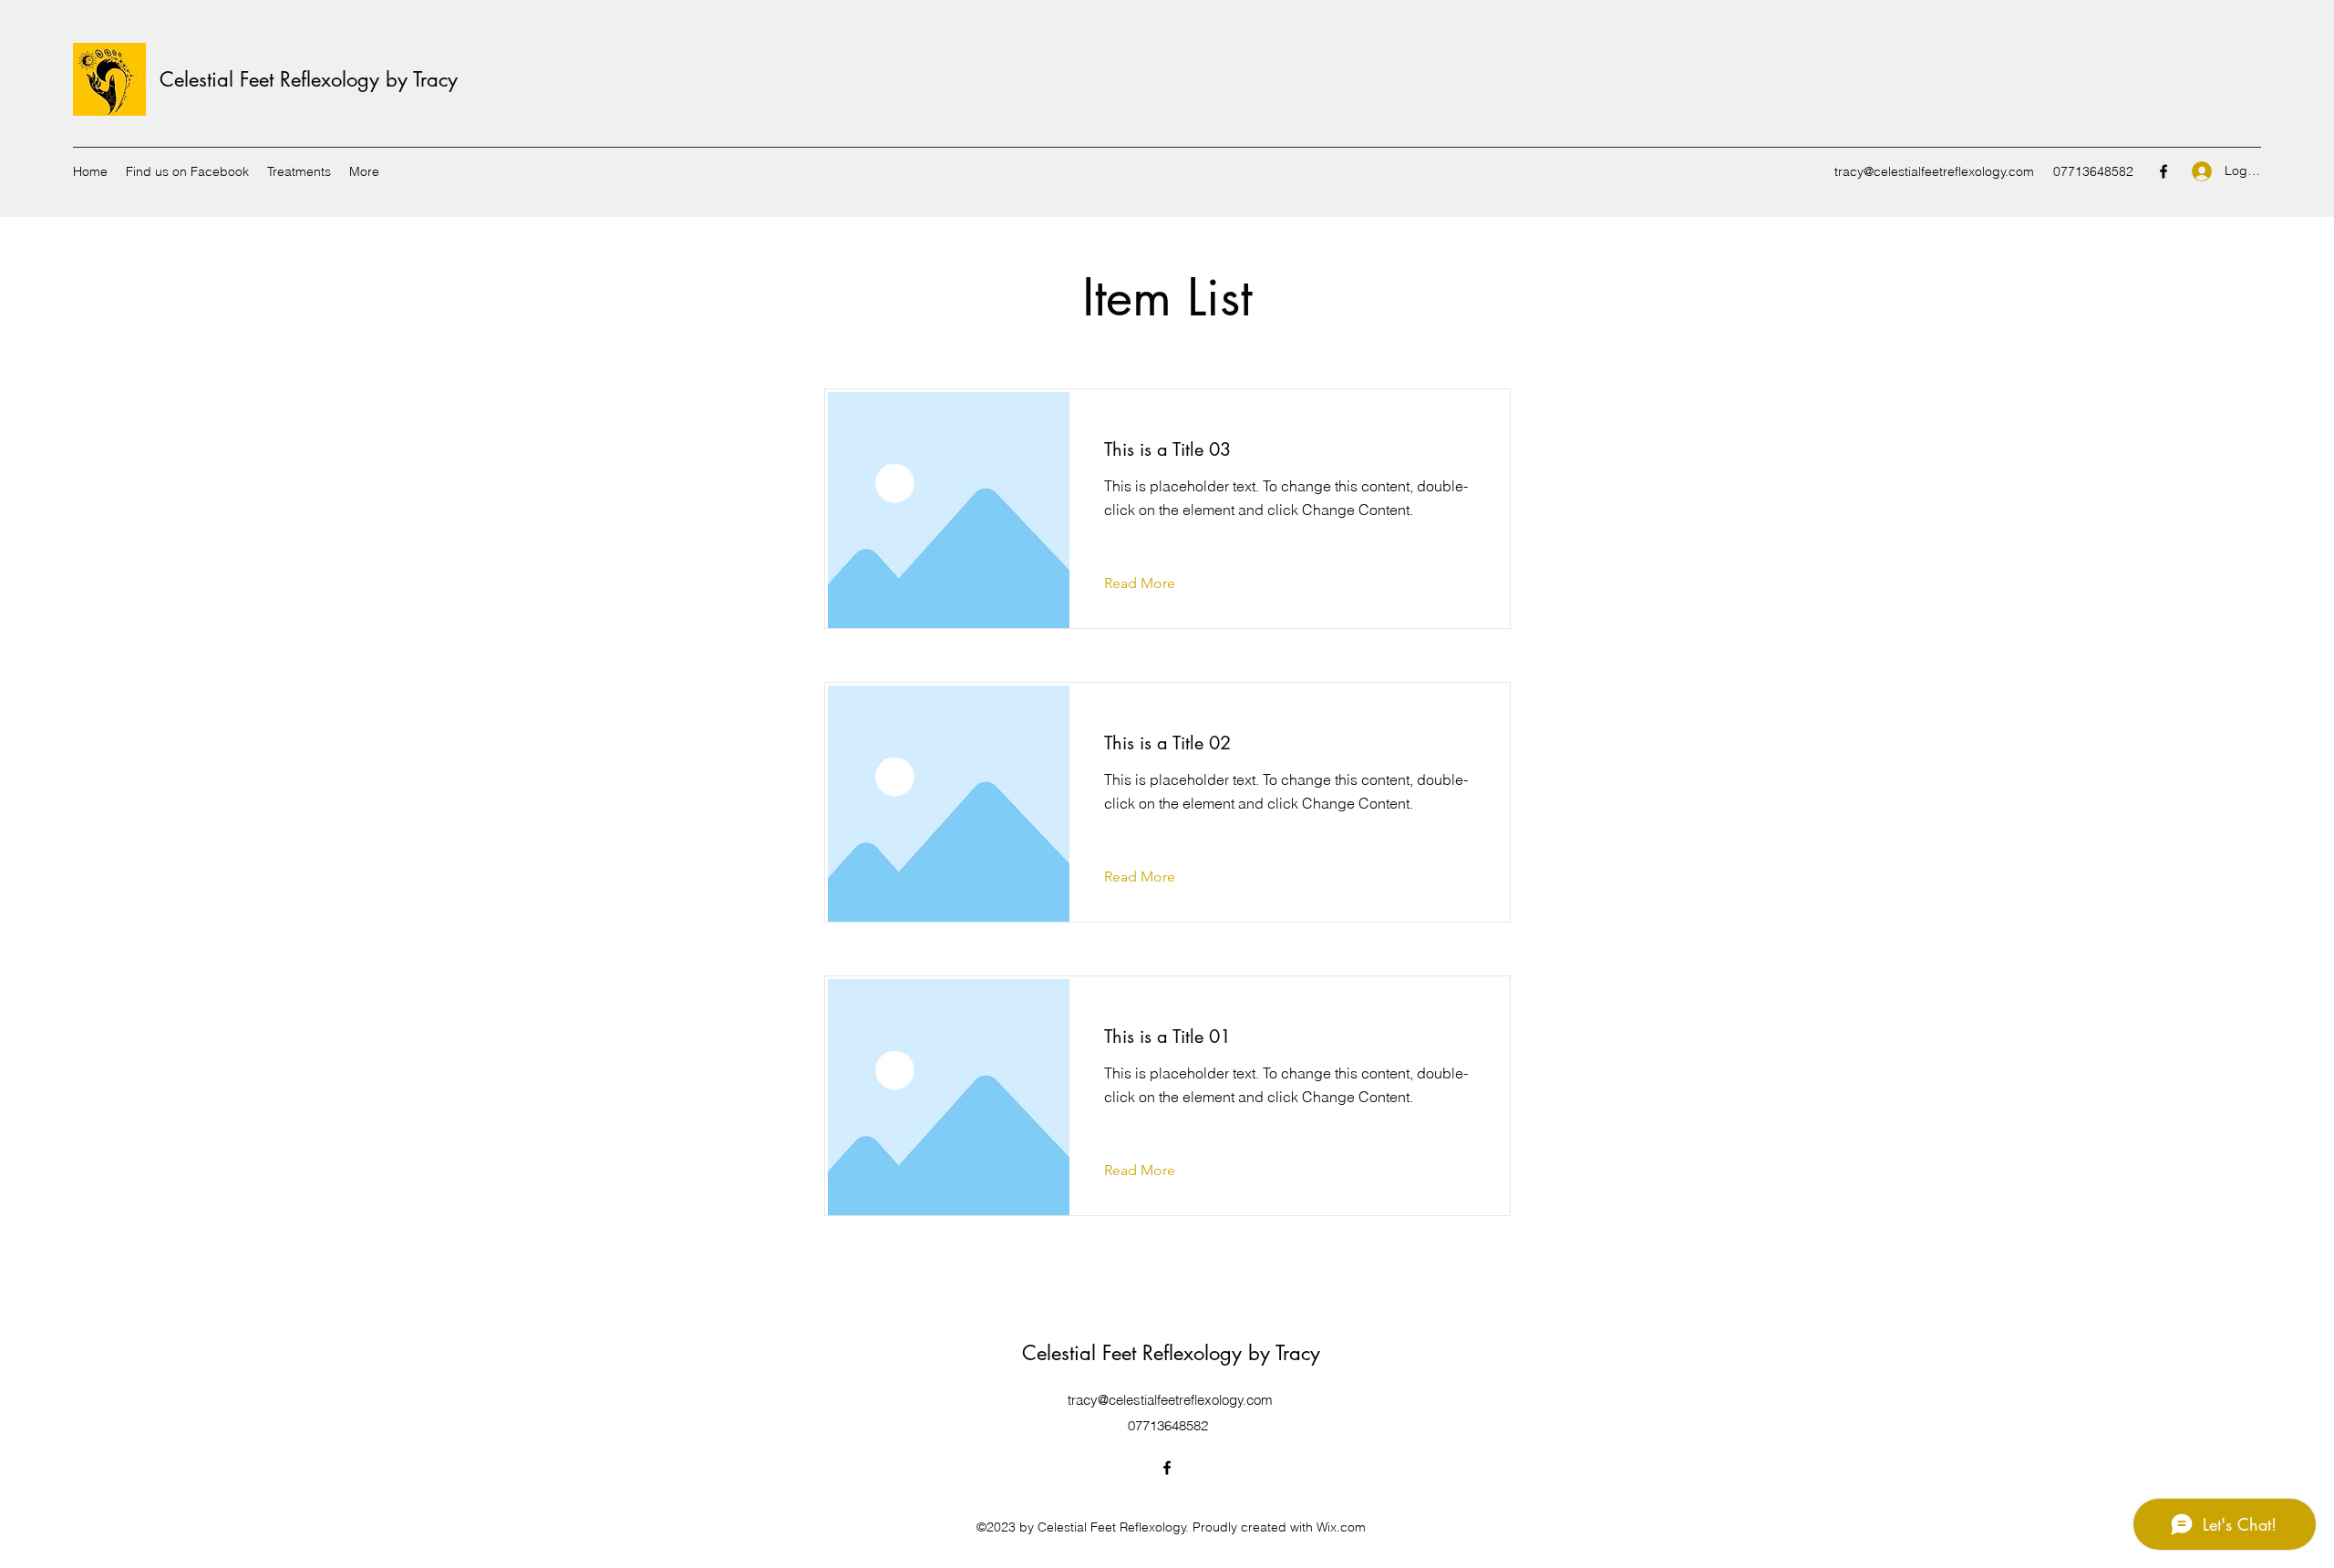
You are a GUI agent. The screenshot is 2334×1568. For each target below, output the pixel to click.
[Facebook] (2164, 171)
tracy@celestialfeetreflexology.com (1934, 171)
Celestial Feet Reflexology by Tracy (309, 79)
